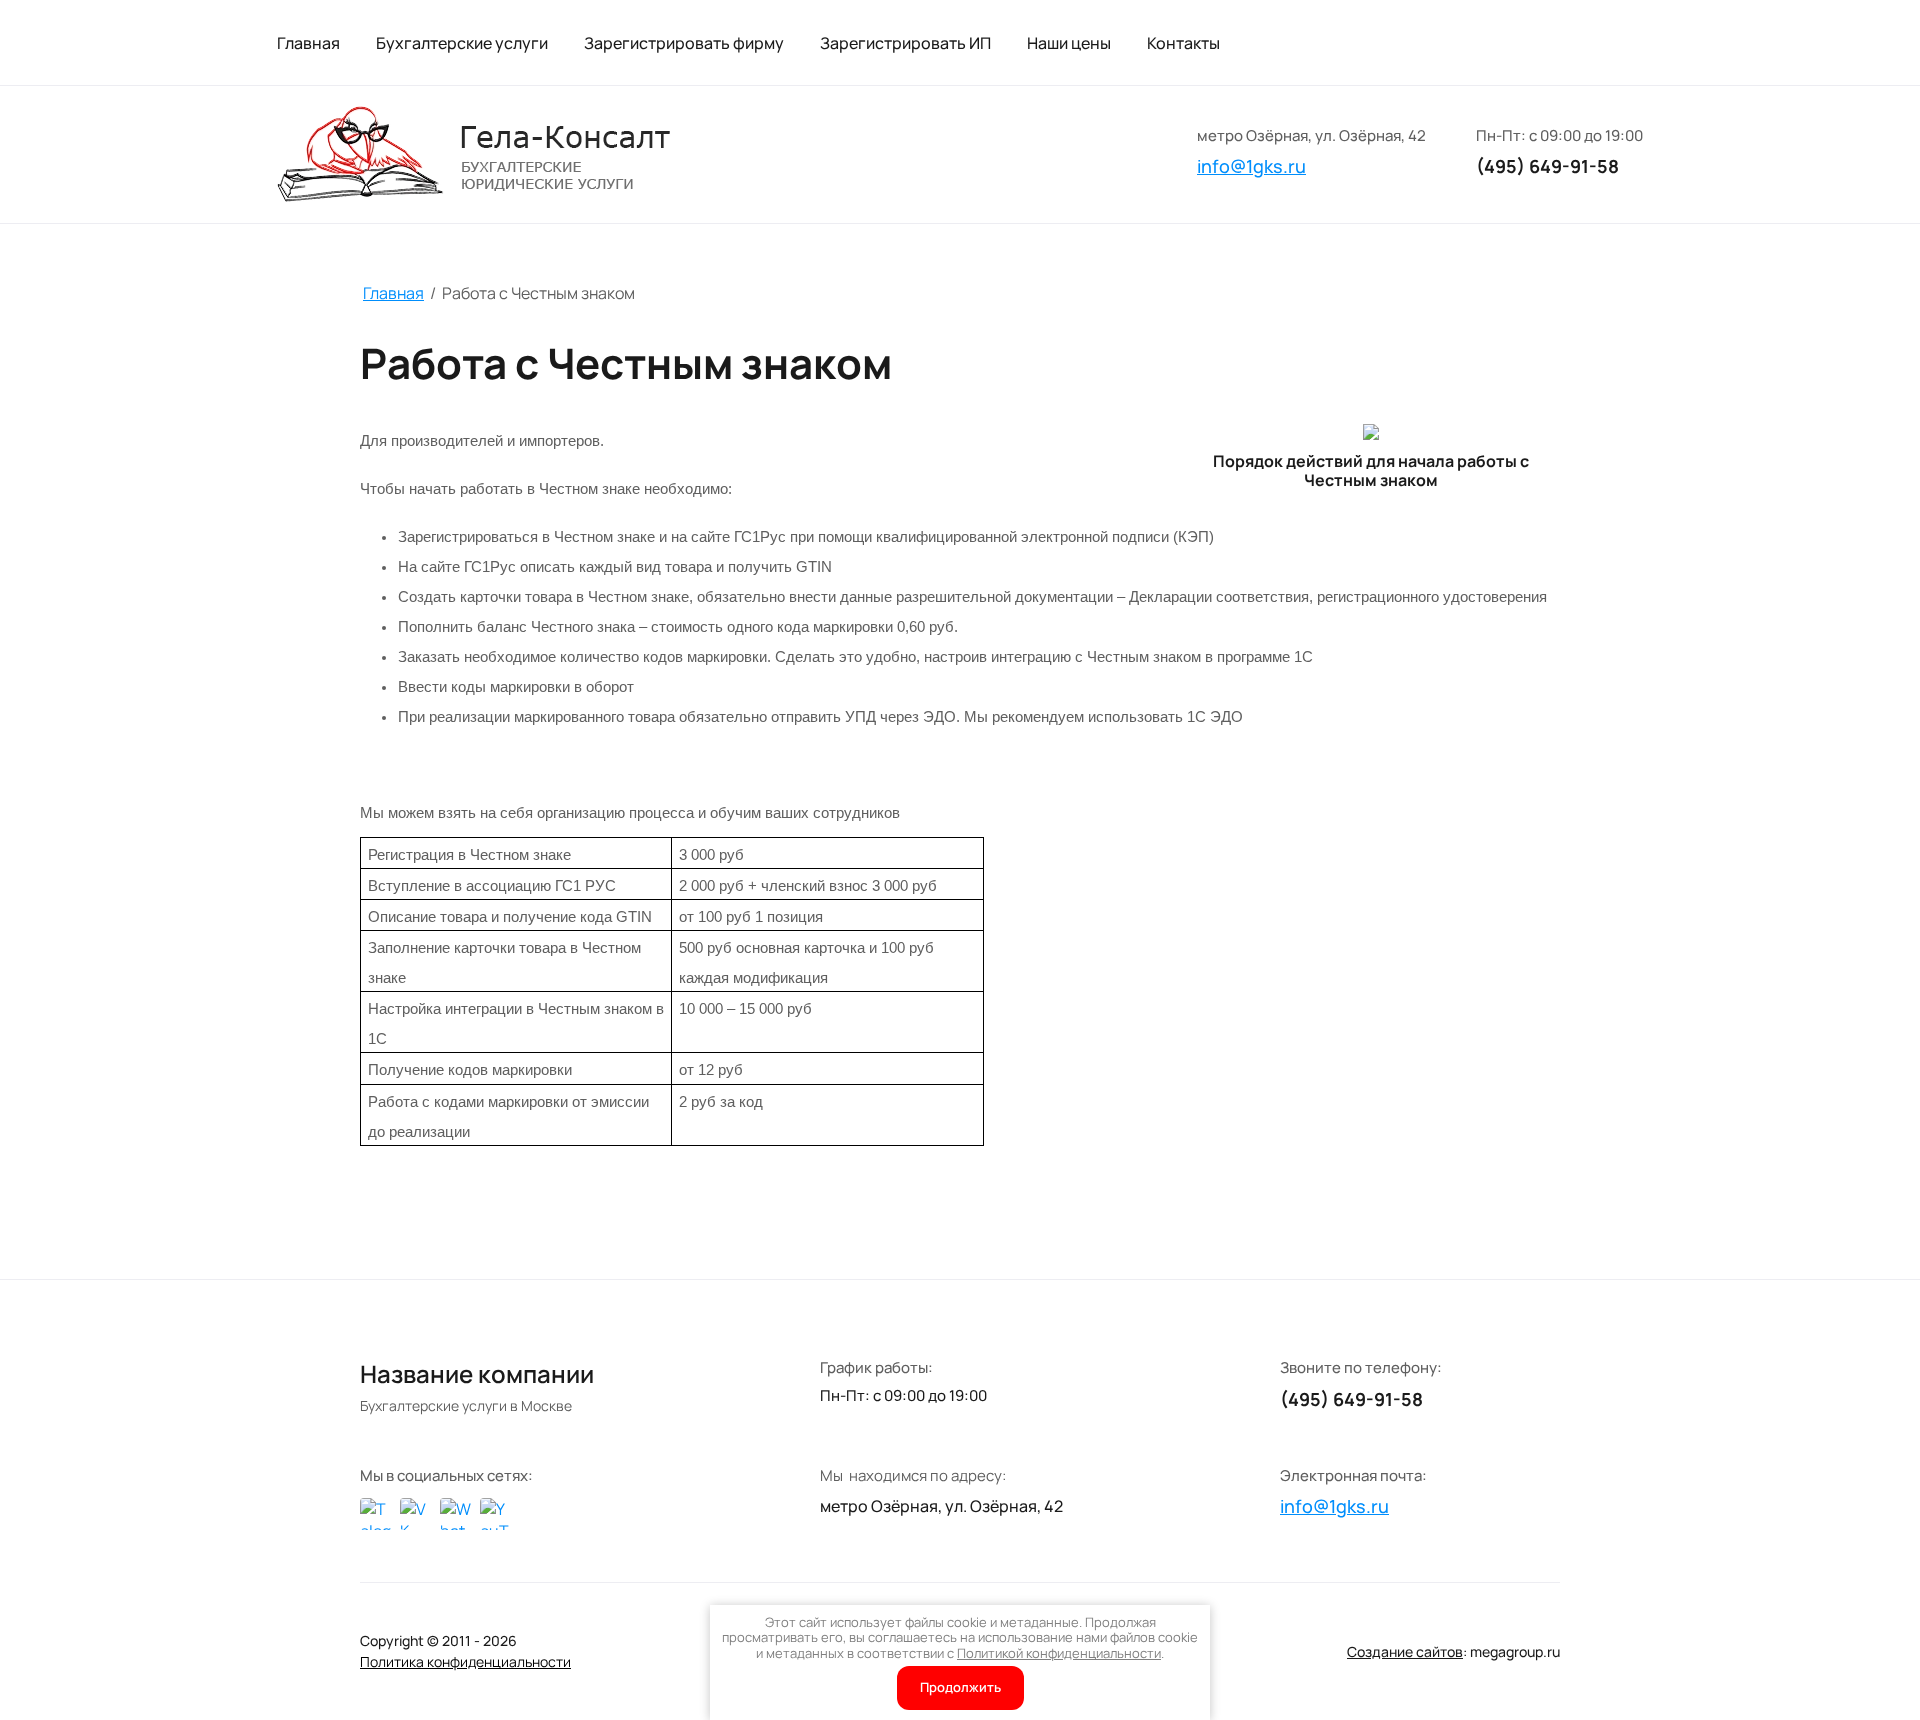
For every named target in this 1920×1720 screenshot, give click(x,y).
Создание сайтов (1405, 1651)
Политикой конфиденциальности (1059, 1653)
